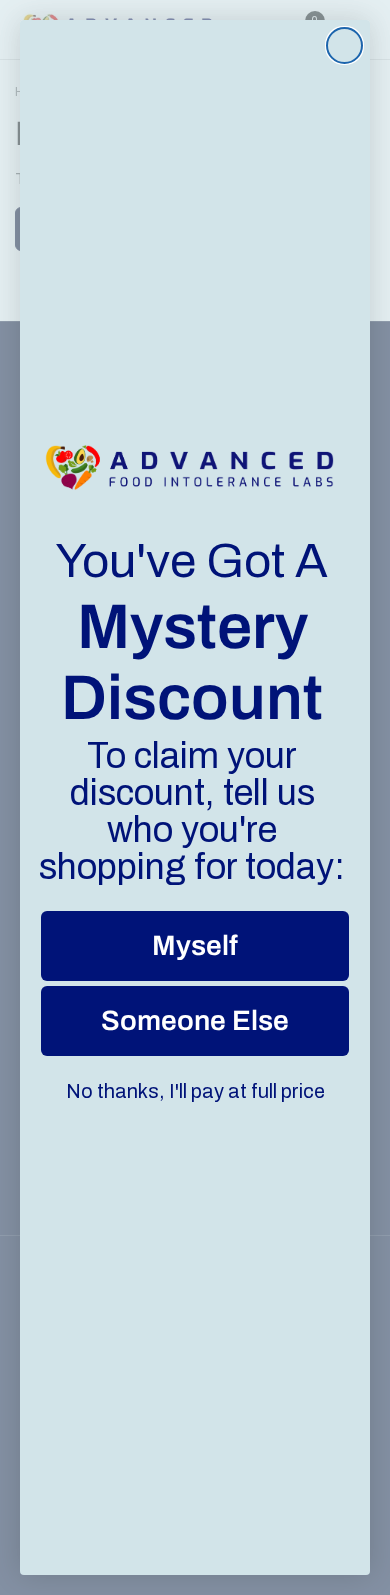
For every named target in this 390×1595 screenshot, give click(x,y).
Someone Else (195, 1020)
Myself (195, 945)
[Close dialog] (344, 45)
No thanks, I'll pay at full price (195, 1091)
